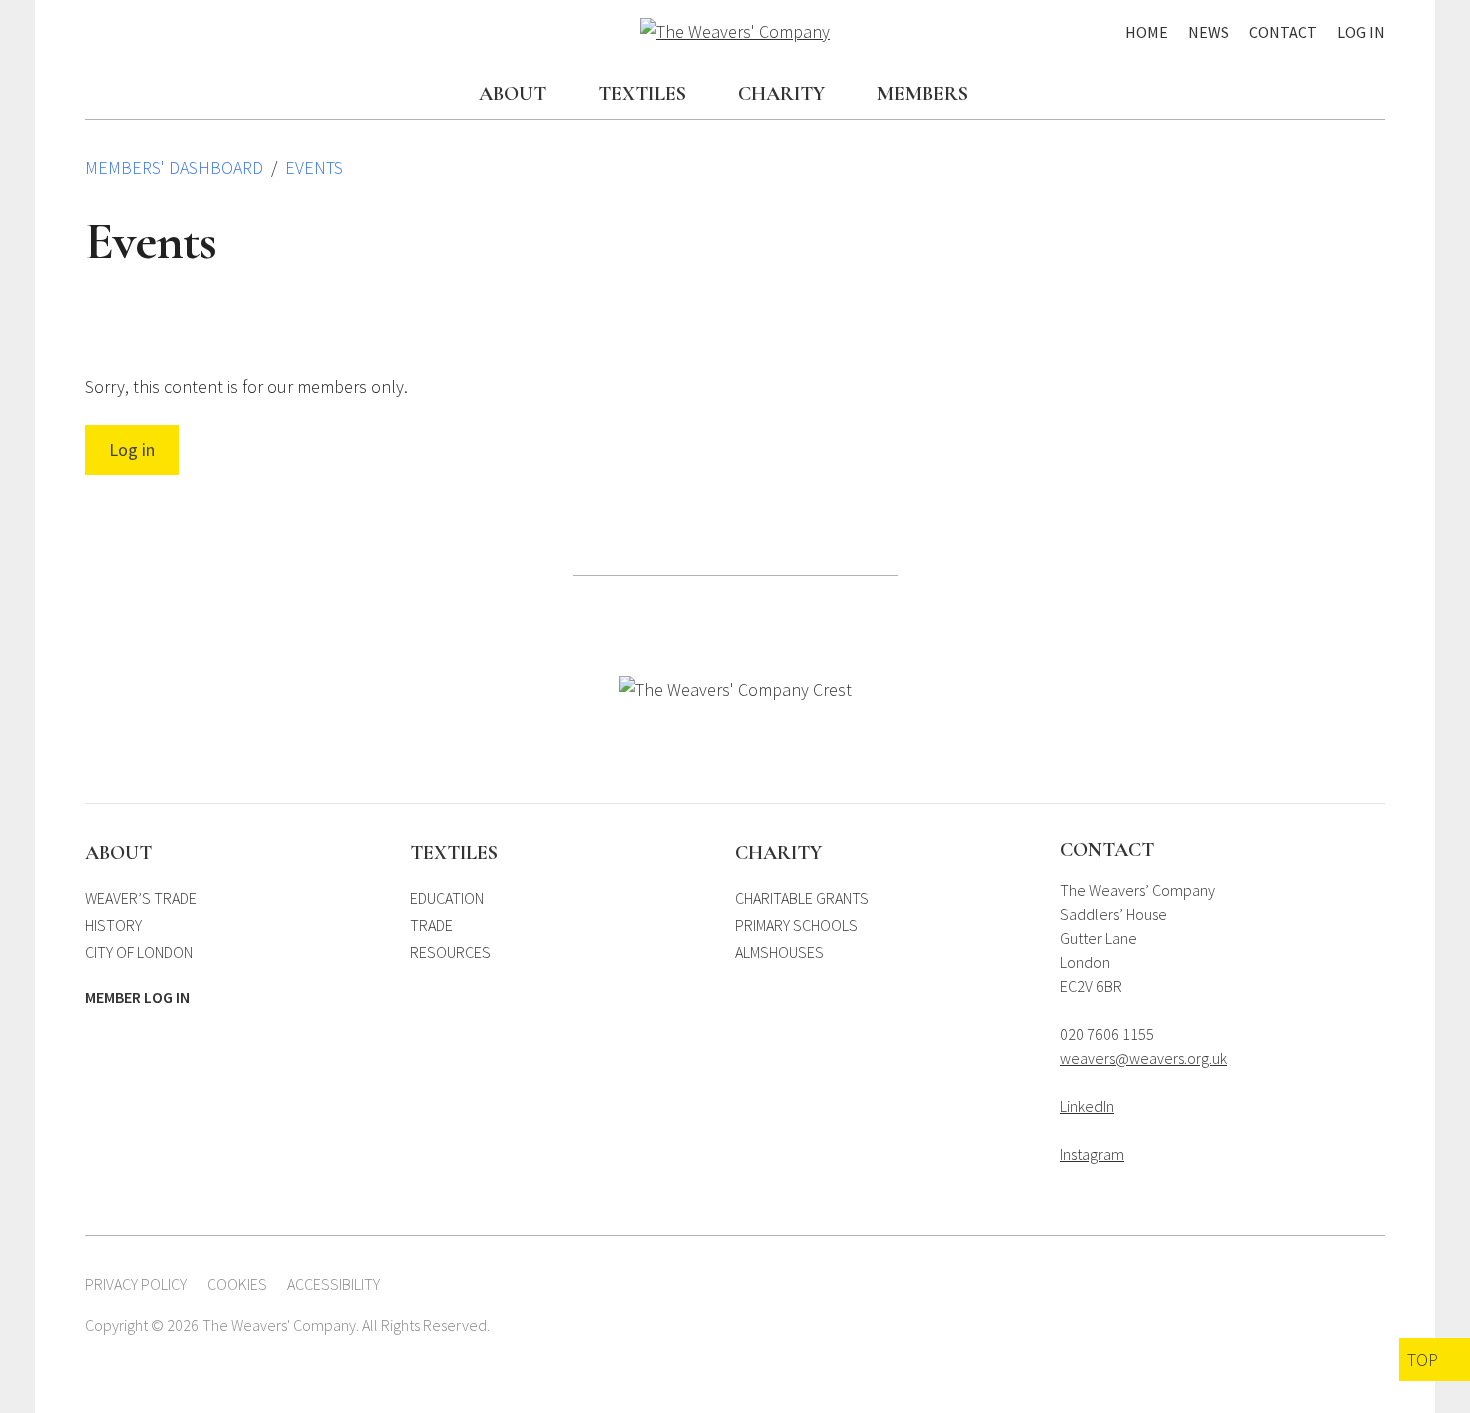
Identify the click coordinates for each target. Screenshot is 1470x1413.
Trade (431, 925)
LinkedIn (1087, 1106)
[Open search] (1375, 96)
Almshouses (779, 952)
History (113, 925)
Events (314, 167)
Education (447, 898)
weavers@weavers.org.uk (1143, 1058)
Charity (781, 94)
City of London (139, 952)
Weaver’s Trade (141, 898)
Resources (450, 952)
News (1208, 32)
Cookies (237, 1284)
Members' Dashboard (174, 167)
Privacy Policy (136, 1284)
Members (922, 94)
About (512, 94)
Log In (1361, 32)
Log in (132, 449)
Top (1422, 1359)
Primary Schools (796, 925)
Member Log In (137, 997)
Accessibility (333, 1284)
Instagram (1092, 1154)
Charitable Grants (802, 898)
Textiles (642, 94)
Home (1146, 32)
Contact (1283, 32)
